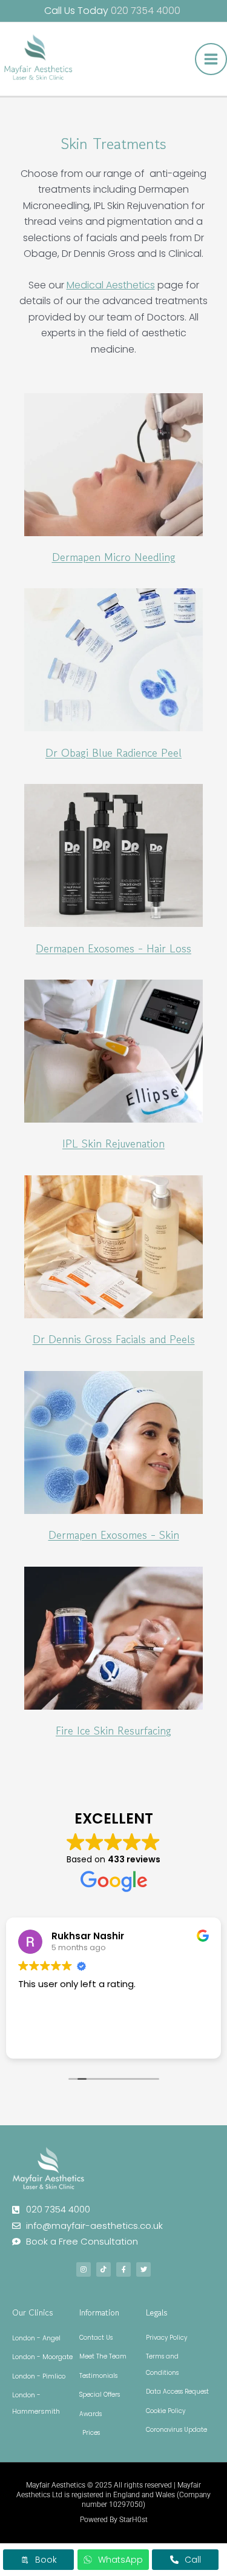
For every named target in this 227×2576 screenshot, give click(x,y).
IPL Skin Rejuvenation (113, 1143)
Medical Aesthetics (111, 285)
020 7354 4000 (147, 11)
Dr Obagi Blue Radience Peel (113, 752)
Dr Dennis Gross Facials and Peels (114, 1339)
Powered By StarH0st (114, 2520)
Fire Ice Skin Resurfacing (113, 1730)
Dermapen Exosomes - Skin (114, 1535)
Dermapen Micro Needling (114, 557)
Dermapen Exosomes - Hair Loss (113, 948)
